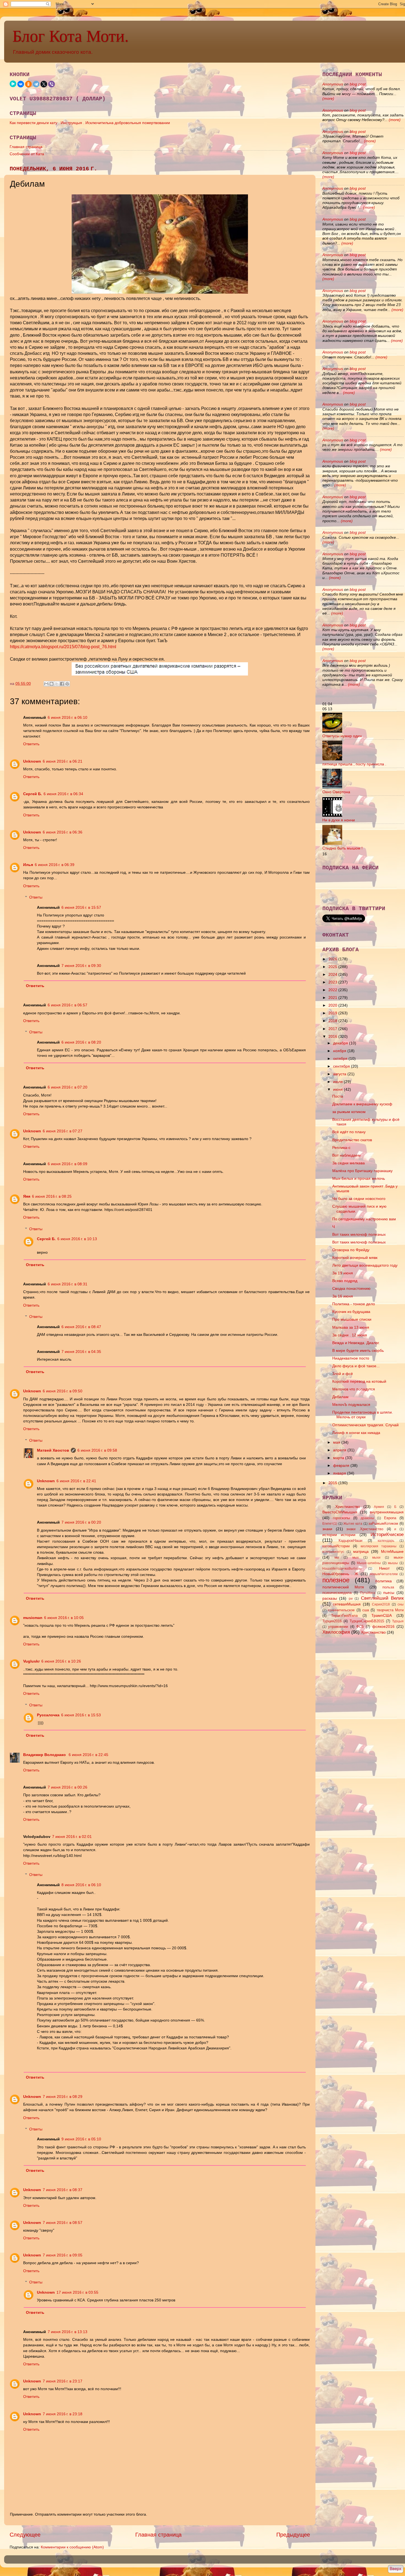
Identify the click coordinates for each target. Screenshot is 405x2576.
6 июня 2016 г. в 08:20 (81, 1042)
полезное (336, 1580)
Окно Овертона (336, 792)
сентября (342, 1066)
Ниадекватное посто (351, 1358)
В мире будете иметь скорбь (358, 1350)
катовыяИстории (336, 1546)
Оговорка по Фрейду (351, 1250)
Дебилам (340, 1397)
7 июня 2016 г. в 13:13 (67, 2332)
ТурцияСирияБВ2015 (367, 1621)
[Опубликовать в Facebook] (62, 684)
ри (351, 1599)
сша (366, 1610)
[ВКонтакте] (21, 84)
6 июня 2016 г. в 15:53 (81, 1715)
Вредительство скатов (352, 1140)
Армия (379, 1507)
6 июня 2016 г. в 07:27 (63, 1131)
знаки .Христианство (365, 1529)
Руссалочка (48, 1715)
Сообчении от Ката (27, 154)
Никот (384, 1568)
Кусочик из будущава (351, 1312)
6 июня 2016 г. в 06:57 (67, 1005)
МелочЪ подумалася (351, 1404)
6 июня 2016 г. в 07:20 (67, 1087)
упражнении (338, 1627)
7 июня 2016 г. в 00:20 (81, 1522)
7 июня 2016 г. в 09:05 (63, 2255)
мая (337, 1442)
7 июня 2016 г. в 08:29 (63, 2097)
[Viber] (52, 84)
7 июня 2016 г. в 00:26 (67, 1787)
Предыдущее (293, 2535)
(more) (328, 98)
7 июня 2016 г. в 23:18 (63, 2414)
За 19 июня (343, 1273)
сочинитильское (341, 1610)
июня (338, 1089)
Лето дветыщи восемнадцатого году (365, 1265)
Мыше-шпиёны (369, 1563)
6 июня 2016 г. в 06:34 (63, 794)
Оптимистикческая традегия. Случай (365, 1425)
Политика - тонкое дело (354, 1304)
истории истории (339, 1535)
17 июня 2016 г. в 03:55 (77, 2292)
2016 (333, 1036)
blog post (358, 84)
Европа (390, 1518)
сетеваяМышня (347, 1604)
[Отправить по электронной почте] (46, 684)
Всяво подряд (345, 1281)
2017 (333, 1029)
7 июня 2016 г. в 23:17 (63, 2381)
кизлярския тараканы (379, 1546)
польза (388, 1587)
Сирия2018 (381, 1604)
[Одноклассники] (28, 84)
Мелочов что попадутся (354, 1389)
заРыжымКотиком (383, 1523)
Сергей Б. (33, 794)
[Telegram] (36, 84)
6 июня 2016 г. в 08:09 (67, 1164)
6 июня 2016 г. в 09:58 (97, 1450)
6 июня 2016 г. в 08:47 (81, 1327)
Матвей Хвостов (53, 1450)
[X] (44, 84)
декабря (341, 1043)
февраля (342, 1465)
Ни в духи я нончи (339, 820)
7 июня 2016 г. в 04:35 (81, 1352)
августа (340, 1074)
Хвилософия (336, 1632)
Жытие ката (353, 1524)
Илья (28, 865)
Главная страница (26, 147)
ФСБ (360, 1627)
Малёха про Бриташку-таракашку (362, 1171)
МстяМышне (392, 1551)
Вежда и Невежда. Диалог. (356, 1343)
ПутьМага (368, 1593)
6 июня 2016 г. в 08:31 (67, 1284)
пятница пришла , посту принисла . (354, 764)
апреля (340, 1450)
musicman (33, 1618)
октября (341, 1058)
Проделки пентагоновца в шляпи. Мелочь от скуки (363, 1415)
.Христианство (347, 1507)
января (340, 1473)
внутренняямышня (387, 1512)
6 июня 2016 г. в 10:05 (64, 1618)
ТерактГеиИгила (344, 1616)
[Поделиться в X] (57, 684)
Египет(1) (330, 1524)
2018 (333, 1021)
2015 (333, 1483)
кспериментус (333, 1552)
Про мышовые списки (352, 1319)
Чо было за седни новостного (359, 1199)
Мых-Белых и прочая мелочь (359, 1178)
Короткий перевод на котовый (359, 1381)
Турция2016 (332, 1621)
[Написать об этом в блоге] (52, 684)
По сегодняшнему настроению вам (364, 1219)
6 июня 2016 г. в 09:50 (63, 1391)
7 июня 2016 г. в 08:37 (63, 2190)
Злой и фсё (343, 1374)
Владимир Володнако (45, 1755)
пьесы (389, 1593)
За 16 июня (343, 1296)
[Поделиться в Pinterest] (67, 684)
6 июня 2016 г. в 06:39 (55, 865)
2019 (333, 1013)
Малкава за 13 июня (351, 1327)
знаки (327, 1529)
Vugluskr (31, 1661)
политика (384, 1581)
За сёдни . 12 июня (350, 1335)
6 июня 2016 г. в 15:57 (81, 907)
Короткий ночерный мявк (355, 1258)
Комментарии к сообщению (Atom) (72, 2547)
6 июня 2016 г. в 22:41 (76, 1481)
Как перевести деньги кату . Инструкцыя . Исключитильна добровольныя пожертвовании (90, 123)
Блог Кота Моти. (71, 36)
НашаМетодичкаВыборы (342, 1569)
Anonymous (333, 84)
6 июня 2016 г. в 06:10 (67, 717)
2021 (333, 998)
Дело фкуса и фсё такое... (356, 1366)
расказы (330, 1598)
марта (339, 1458)
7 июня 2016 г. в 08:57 (63, 2223)
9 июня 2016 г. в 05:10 (81, 2139)
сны (401, 1604)
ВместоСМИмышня (340, 1512)
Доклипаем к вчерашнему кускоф (362, 1104)
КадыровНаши (350, 1541)
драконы (367, 1518)
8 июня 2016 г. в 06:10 (81, 1885)
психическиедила (337, 1593)
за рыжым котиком (349, 1112)
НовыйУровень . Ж (340, 1574)
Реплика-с (341, 1148)
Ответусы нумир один (342, 736)
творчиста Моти (390, 1610)
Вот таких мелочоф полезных (359, 1234)
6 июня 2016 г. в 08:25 (52, 1196)
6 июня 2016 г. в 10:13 (77, 1239)
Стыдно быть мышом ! (342, 848)
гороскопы (341, 1518)
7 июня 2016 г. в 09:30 (81, 966)
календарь (386, 1541)
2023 (333, 982)
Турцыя (398, 1621)
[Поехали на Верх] (395, 2570)
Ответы (36, 897)
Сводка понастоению (351, 1288)
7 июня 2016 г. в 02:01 (72, 1837)
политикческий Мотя (343, 1587)
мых (356, 1558)
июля (338, 1082)
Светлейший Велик (382, 1598)
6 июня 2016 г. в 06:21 (63, 761)
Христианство (373, 1632)
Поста (338, 1096)
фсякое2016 (383, 1626)
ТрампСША (382, 1615)
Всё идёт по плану (349, 1132)
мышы (393, 1563)
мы (337, 1558)
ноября (340, 1051)
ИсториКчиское (387, 1534)
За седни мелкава (349, 1163)
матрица (361, 1551)
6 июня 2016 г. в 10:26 (61, 1661)
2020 (333, 1005)
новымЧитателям (384, 1574)
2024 (333, 974)
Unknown (32, 761)
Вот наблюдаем (346, 1155)
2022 (333, 990)
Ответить (31, 744)
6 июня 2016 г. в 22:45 (88, 1755)
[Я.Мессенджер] (13, 84)
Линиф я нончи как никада (356, 1433)
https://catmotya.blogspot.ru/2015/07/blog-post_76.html (63, 647)
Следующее (25, 2535)
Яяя (27, 1196)
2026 (333, 959)
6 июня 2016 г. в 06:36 (63, 832)
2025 (333, 967)
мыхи (376, 1558)
